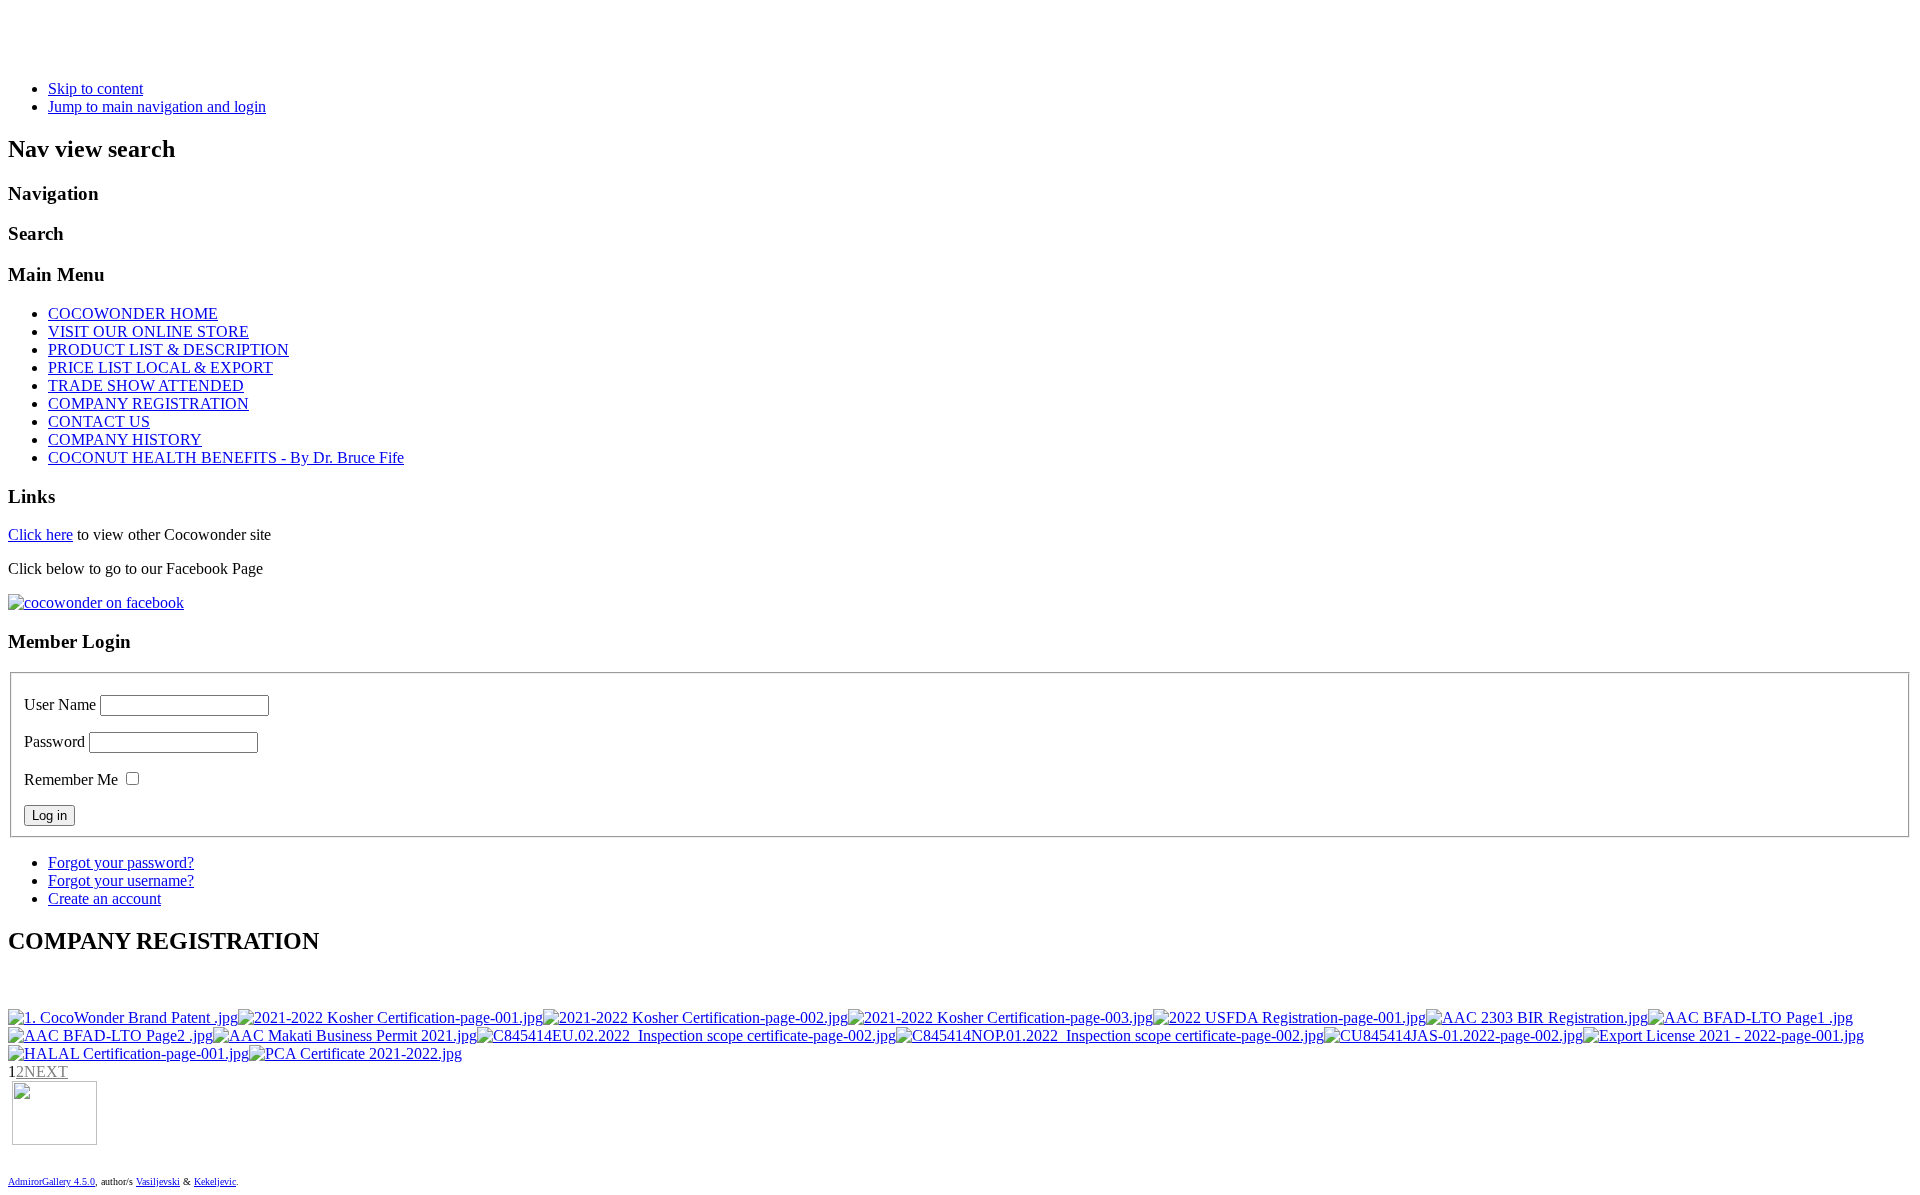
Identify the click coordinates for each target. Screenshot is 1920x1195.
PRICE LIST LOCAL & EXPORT (160, 367)
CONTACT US (99, 421)
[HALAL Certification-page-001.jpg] (128, 1053)
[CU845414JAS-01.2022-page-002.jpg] (1453, 1035)
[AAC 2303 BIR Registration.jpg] (1537, 1017)
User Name (60, 704)
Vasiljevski (158, 1181)
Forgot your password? (121, 862)
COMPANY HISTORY (125, 439)
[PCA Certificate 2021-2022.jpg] (355, 1053)
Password (54, 741)
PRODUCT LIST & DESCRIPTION (168, 349)
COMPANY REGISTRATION (148, 403)
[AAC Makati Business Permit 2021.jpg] (345, 1035)
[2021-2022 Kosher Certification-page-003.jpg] (1000, 1017)
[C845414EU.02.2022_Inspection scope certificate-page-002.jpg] (686, 1035)
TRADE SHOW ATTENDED (146, 385)
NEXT (46, 1071)
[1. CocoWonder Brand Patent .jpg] (123, 1017)
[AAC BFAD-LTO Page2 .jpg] (110, 1035)
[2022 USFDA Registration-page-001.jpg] (1289, 1017)
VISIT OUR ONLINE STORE (148, 331)
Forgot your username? (121, 880)
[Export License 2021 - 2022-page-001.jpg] (1723, 1035)
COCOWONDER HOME (133, 313)
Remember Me (71, 779)
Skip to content (95, 88)
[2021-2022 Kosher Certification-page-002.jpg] (695, 1017)
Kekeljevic (215, 1181)
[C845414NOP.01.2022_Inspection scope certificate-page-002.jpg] (1110, 1035)
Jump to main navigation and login (157, 106)
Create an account (104, 898)
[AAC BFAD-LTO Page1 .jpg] (1750, 1017)
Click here (40, 534)
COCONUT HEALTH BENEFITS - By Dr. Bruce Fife (226, 457)
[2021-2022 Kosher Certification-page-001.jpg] (390, 1017)
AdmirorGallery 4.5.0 (51, 1181)
